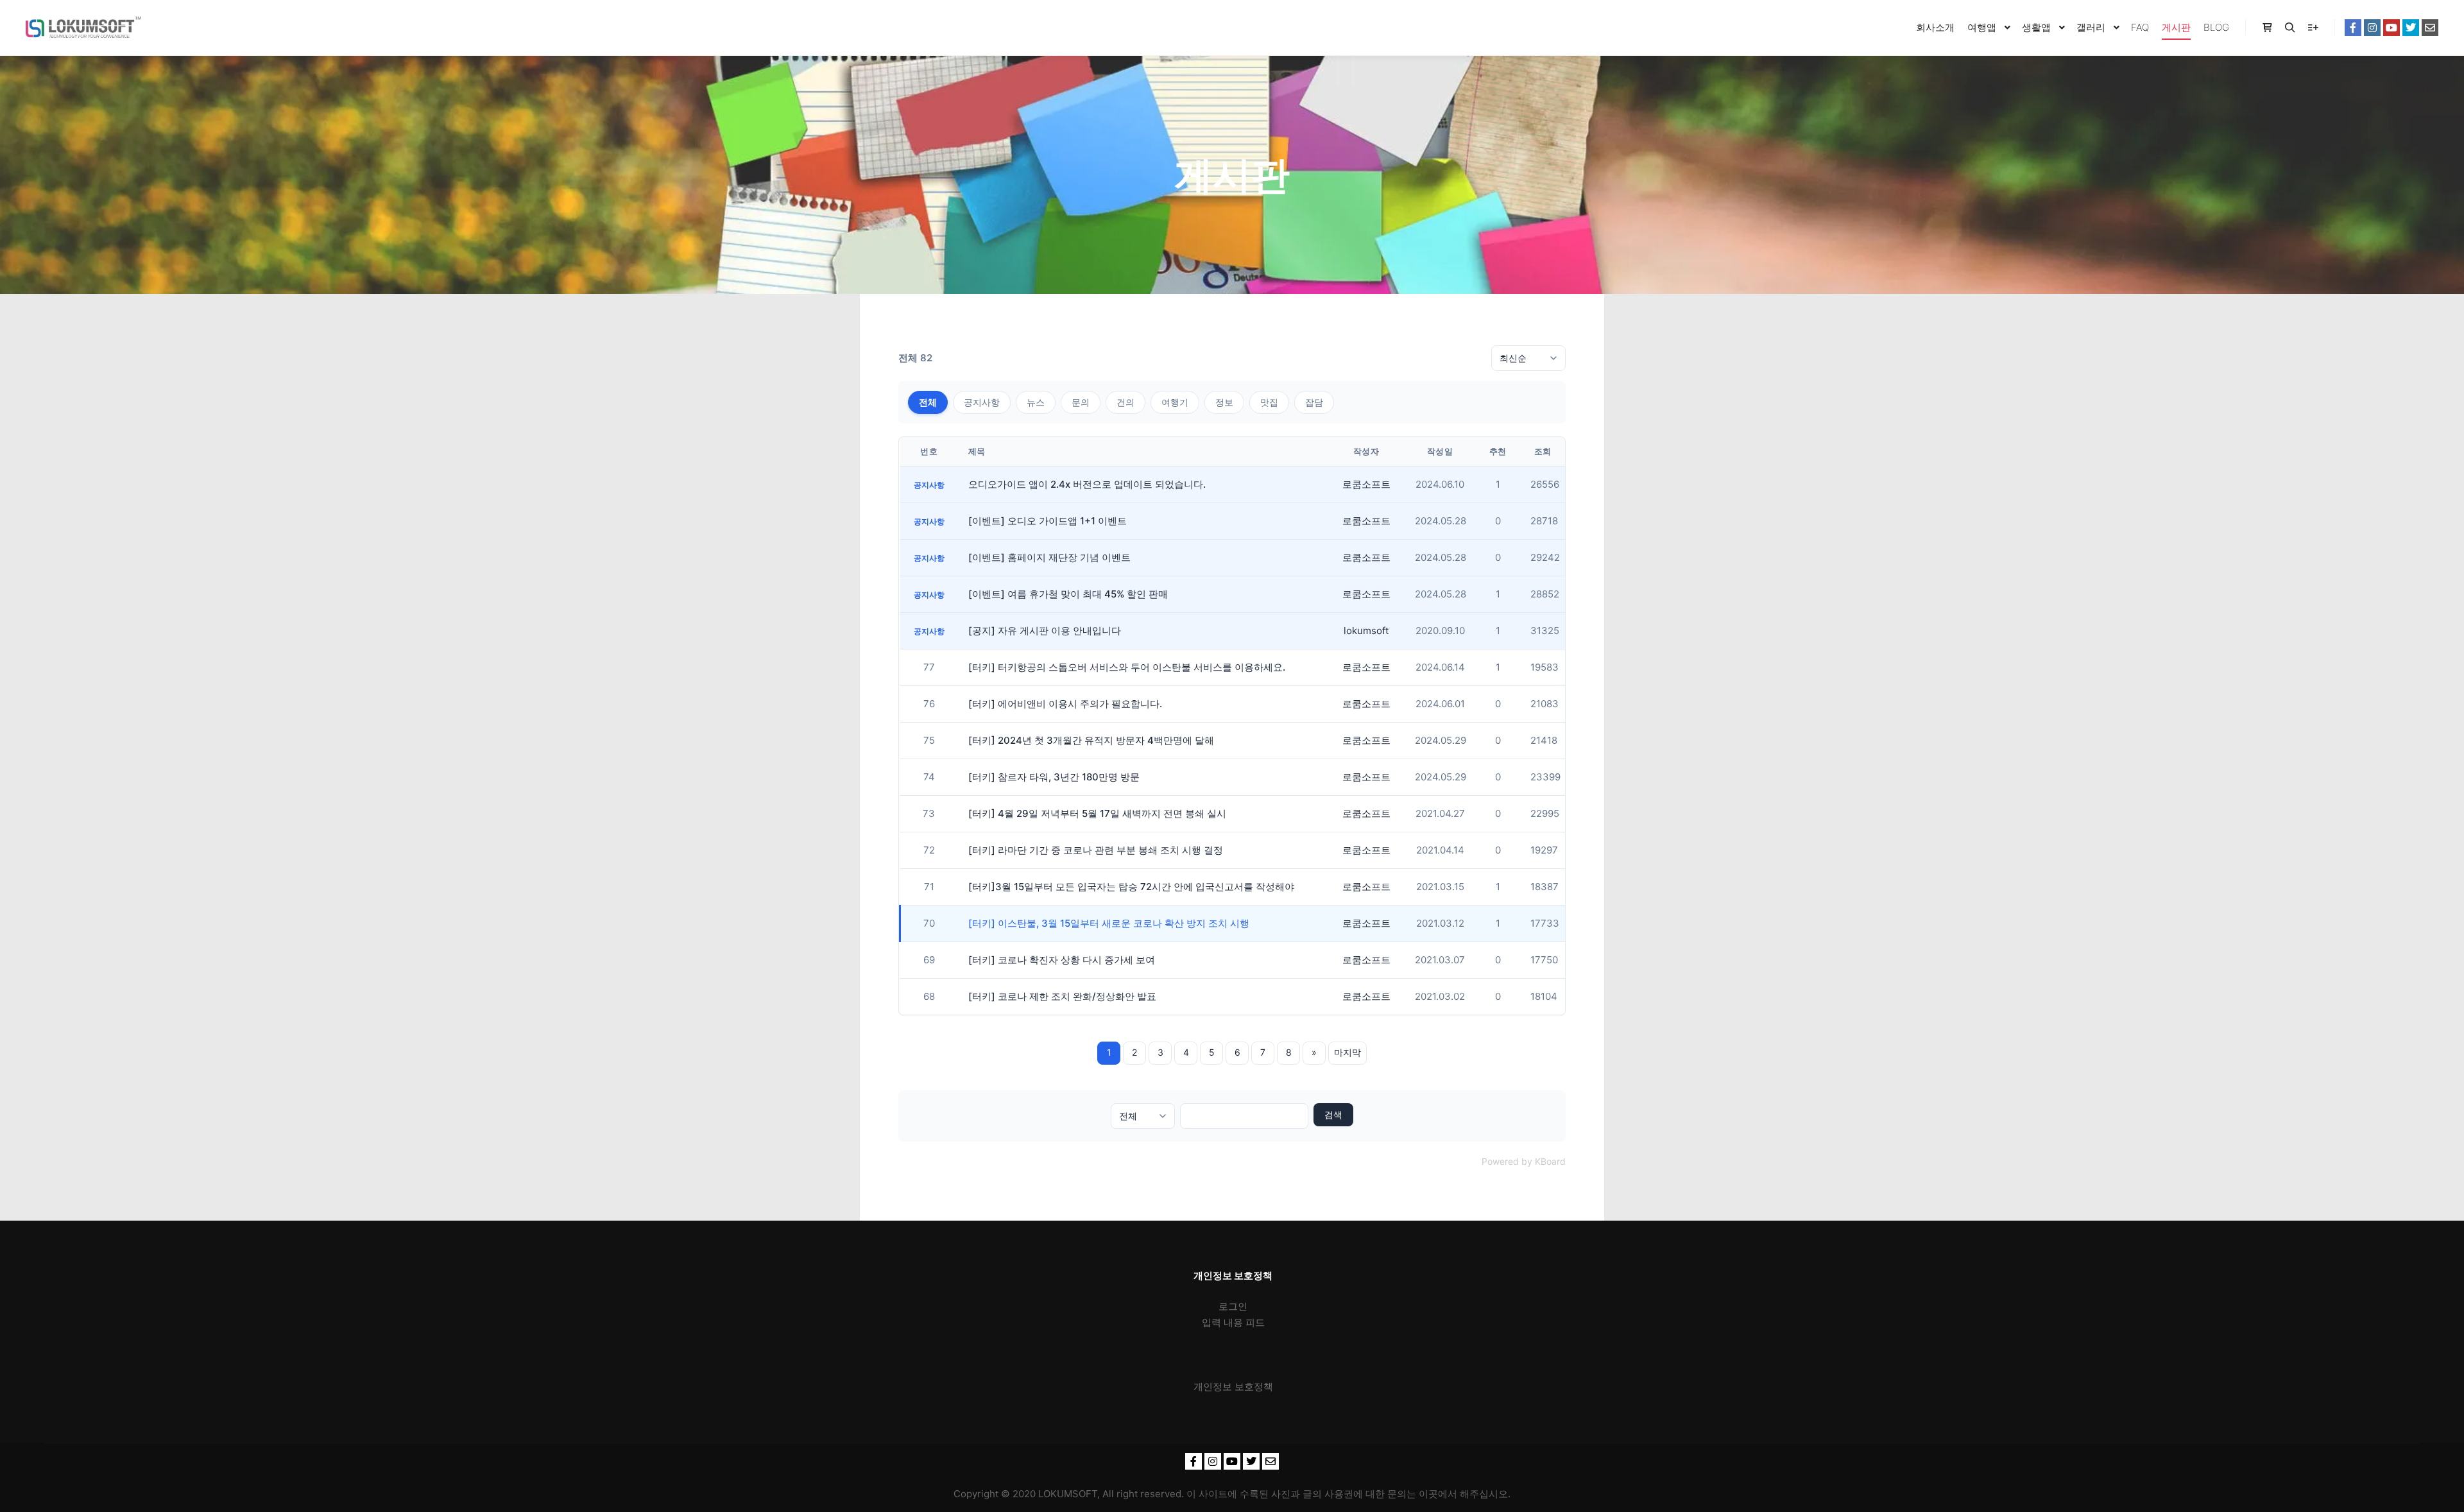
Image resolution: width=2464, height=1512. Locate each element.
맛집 (1269, 402)
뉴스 (1036, 402)
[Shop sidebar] (2267, 28)
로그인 (1233, 1306)
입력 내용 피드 (1233, 1322)
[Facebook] (2353, 28)
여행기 (1175, 402)
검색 (1333, 1114)
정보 (1224, 402)
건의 (1125, 402)
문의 (1081, 402)
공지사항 (982, 402)
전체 (928, 402)
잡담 (1314, 402)
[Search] (2290, 28)
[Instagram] (2372, 28)
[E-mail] (2430, 28)
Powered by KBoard (1524, 1161)
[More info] (2313, 28)
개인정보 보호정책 (1233, 1387)
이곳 (1428, 1494)
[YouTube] (2391, 28)
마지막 (1347, 1052)
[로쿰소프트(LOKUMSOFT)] (83, 28)
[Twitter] (2411, 28)
